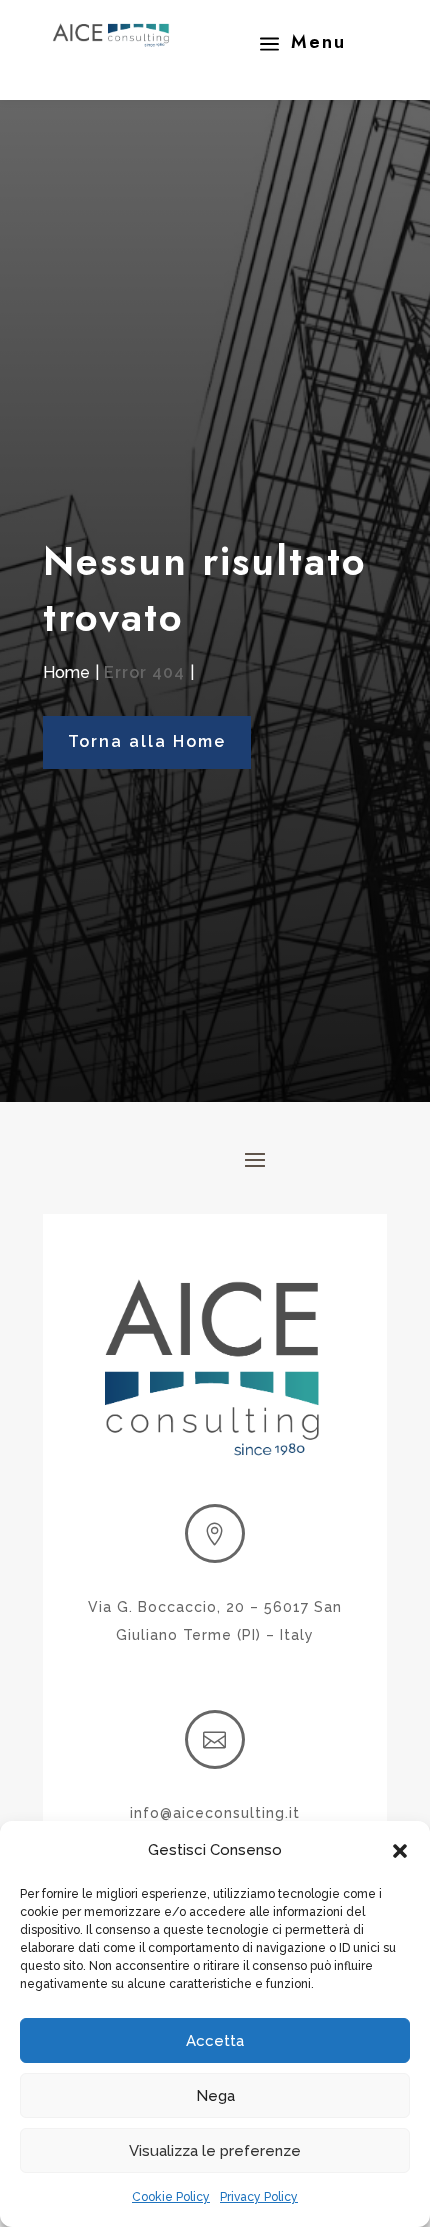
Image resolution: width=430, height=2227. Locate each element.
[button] (400, 1851)
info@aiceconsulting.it (215, 1813)
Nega (215, 2096)
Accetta (215, 2041)
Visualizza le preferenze (215, 2151)
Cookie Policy (171, 2197)
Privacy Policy (259, 2197)
